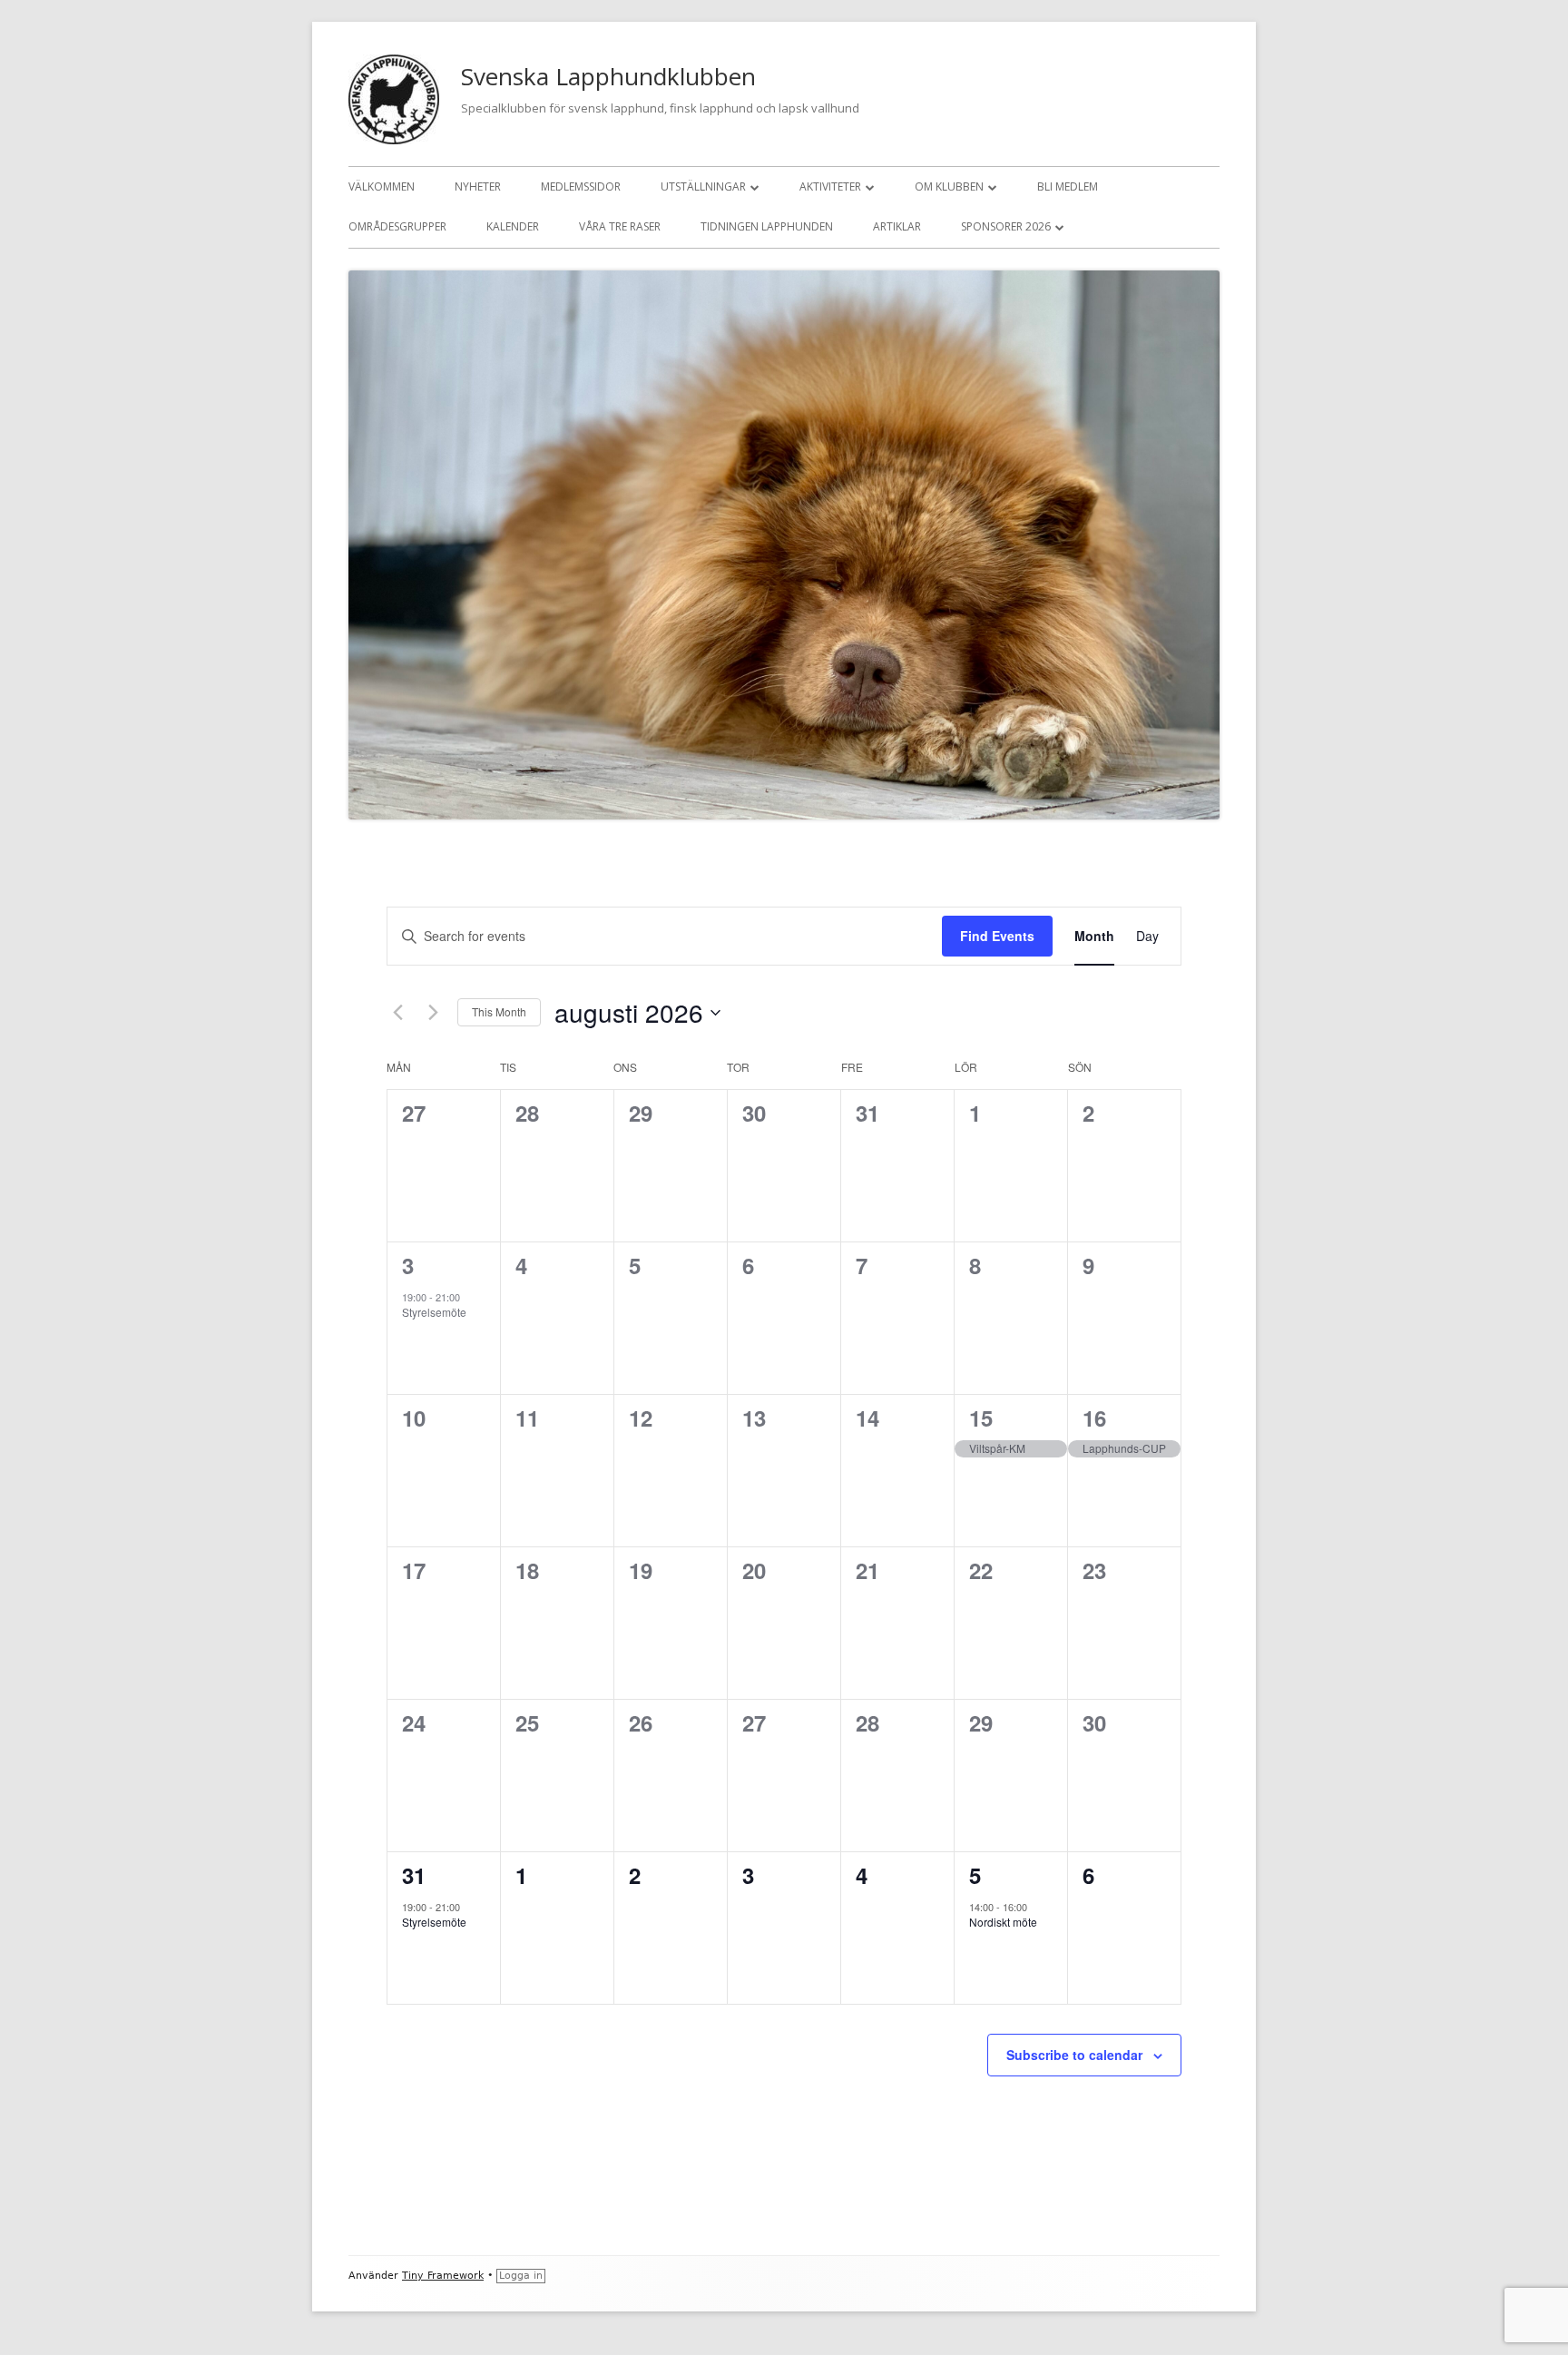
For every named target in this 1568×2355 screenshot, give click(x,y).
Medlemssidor (581, 186)
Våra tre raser (620, 226)
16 (1094, 1418)
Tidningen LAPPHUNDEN (767, 226)
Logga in (521, 2276)
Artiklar (897, 226)
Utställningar (703, 186)
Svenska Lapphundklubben (608, 76)
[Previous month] (397, 1013)
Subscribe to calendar (1074, 2055)
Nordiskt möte (1003, 1922)
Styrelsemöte (434, 1312)
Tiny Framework (443, 2276)
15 (981, 1418)
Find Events (997, 936)
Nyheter (478, 186)
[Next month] (433, 1013)
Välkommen (382, 186)
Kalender (513, 226)
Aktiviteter (830, 186)
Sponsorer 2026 (1006, 226)
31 (414, 1875)
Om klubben (949, 186)
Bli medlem (1068, 186)
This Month (499, 1011)
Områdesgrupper (397, 226)
